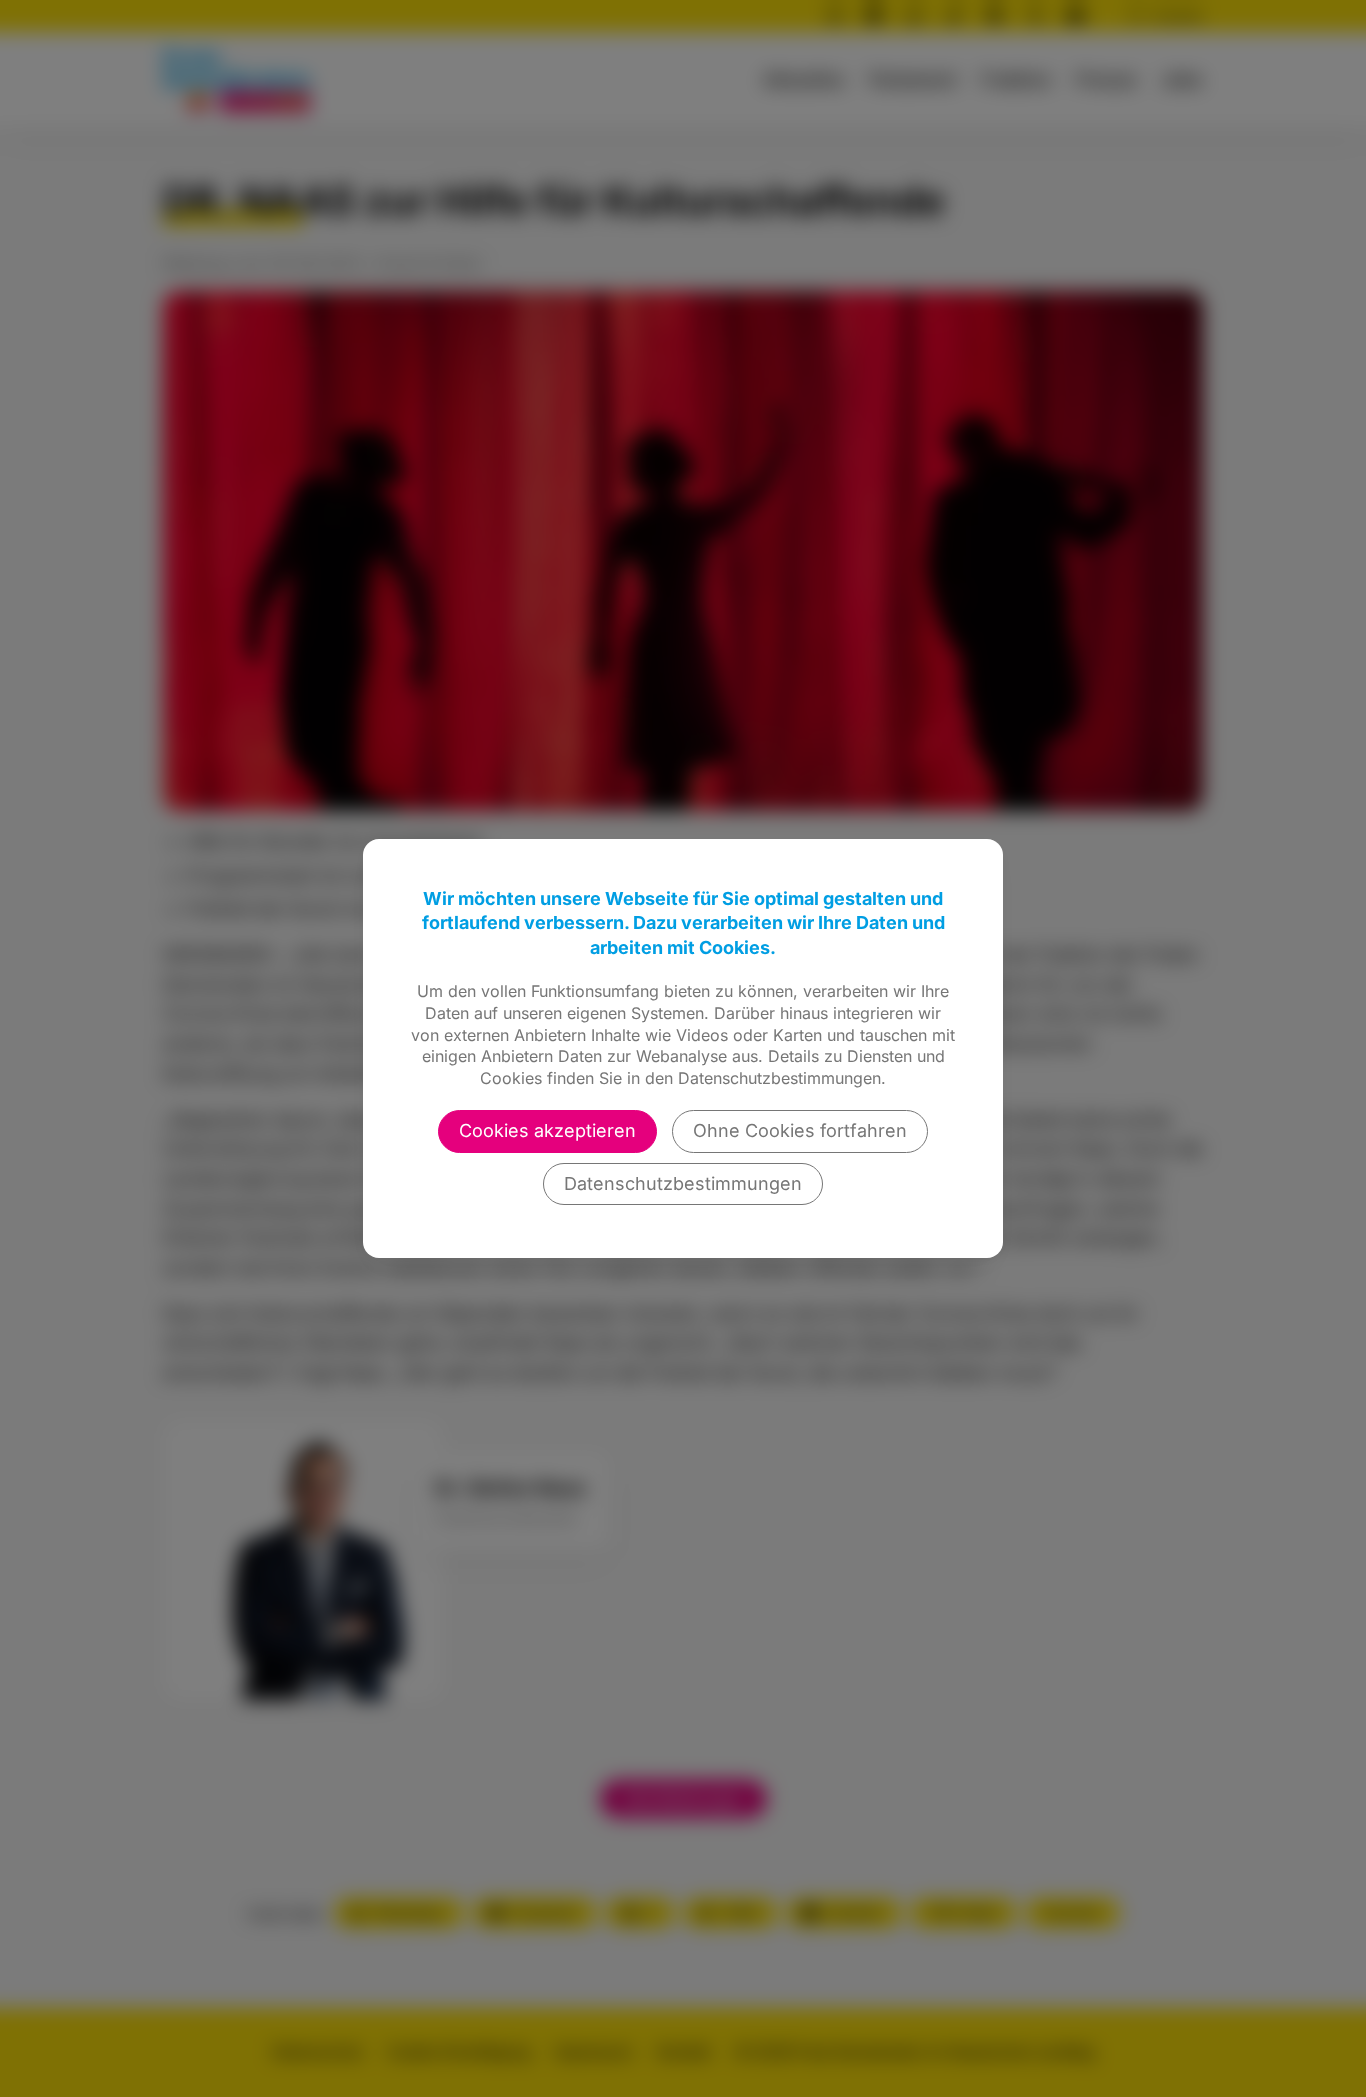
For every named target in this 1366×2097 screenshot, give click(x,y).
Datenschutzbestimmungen (683, 1183)
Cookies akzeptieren (547, 1130)
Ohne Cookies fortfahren (800, 1130)
